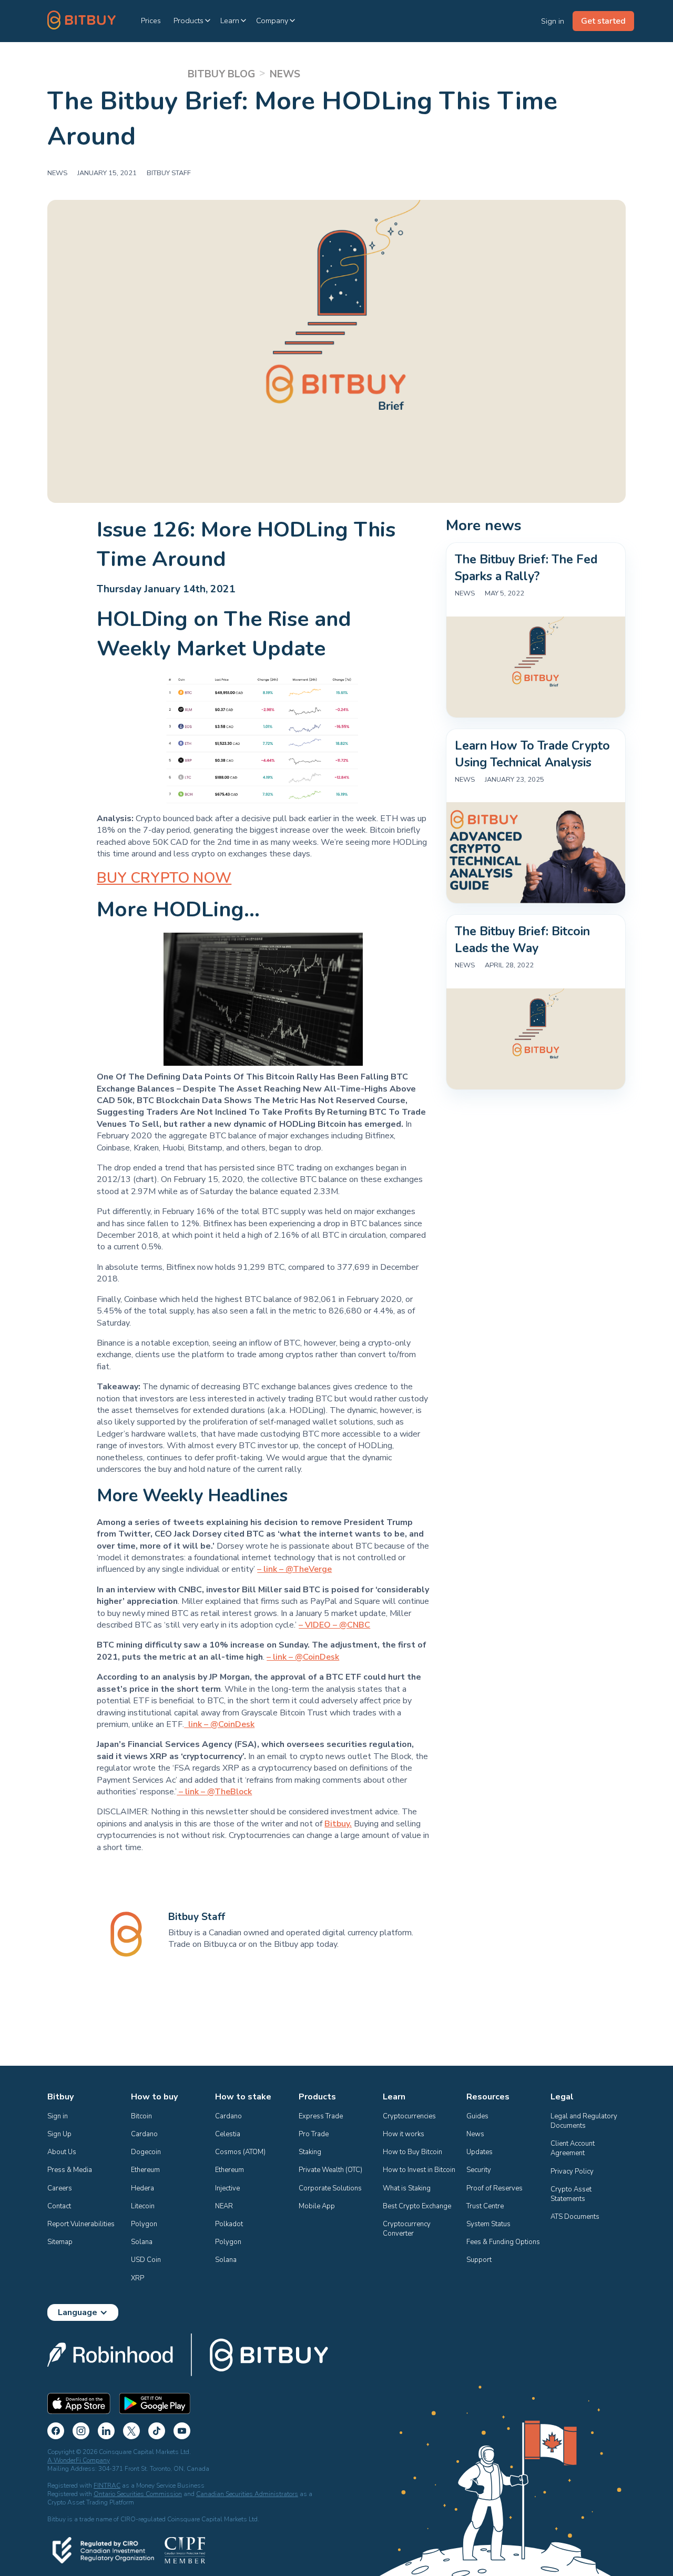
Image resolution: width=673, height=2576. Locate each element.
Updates (480, 2152)
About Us (62, 2152)
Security (479, 2170)
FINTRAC (107, 2486)
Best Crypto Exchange (417, 2206)
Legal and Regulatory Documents (585, 2121)
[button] (193, 21)
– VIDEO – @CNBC (334, 1625)
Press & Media (70, 2170)
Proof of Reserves (494, 2188)
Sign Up (59, 2134)
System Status (488, 2224)
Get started (603, 21)
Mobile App (317, 2206)
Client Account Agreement (573, 2148)
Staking (310, 2152)
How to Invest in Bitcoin (419, 2170)
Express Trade (321, 2116)
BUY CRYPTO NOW (164, 878)
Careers (60, 2188)
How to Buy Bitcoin (412, 2152)
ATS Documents (575, 2217)
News (475, 2134)
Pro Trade (314, 2134)
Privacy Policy (572, 2171)
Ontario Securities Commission (138, 2494)
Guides (477, 2116)
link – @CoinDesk (219, 1724)
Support (479, 2260)
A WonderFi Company (79, 2460)
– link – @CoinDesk (303, 1657)
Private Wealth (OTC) (330, 2170)
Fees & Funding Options (503, 2242)
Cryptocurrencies (409, 2116)
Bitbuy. (338, 1824)
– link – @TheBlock (214, 1792)
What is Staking (407, 2188)
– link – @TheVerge (294, 1569)
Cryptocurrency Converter (407, 2229)
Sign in (58, 2116)
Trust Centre (485, 2206)
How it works (404, 2134)
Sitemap (60, 2242)
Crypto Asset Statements (572, 2194)
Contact (59, 2206)
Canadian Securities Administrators (247, 2494)
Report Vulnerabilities (81, 2224)
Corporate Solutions (330, 2188)
